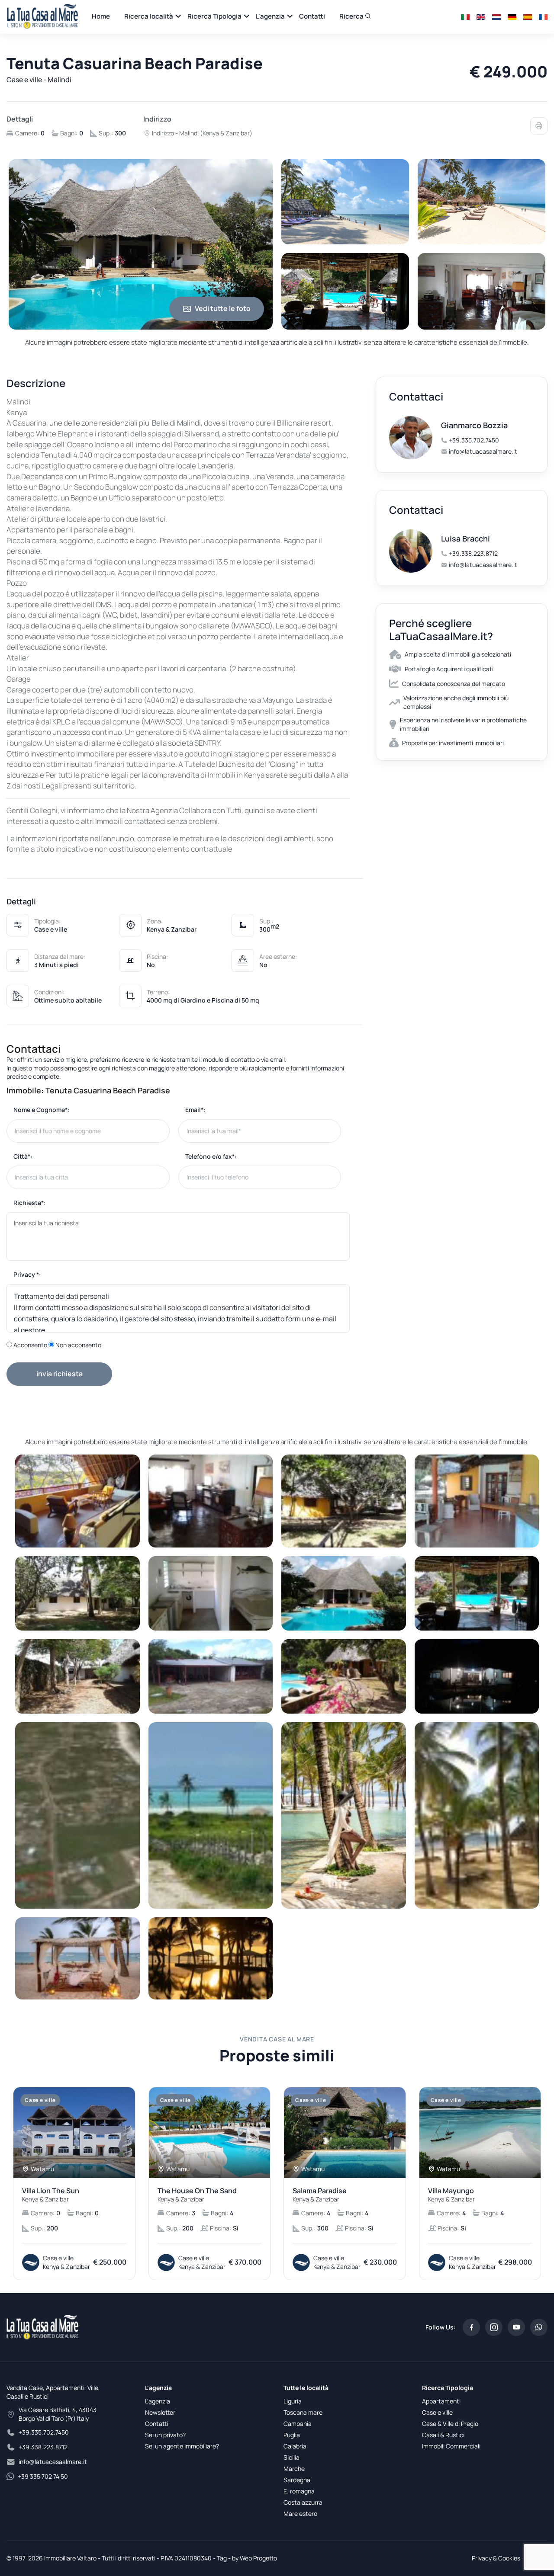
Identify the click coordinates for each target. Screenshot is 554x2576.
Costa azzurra (303, 2502)
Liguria (293, 2401)
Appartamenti (441, 2401)
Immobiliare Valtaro (70, 2558)
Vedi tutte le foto (223, 308)
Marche (294, 2469)
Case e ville (437, 2412)
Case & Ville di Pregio (450, 2424)
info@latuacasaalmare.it (483, 451)
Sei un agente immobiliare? (182, 2446)
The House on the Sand (197, 2195)
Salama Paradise (320, 2195)
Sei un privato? (165, 2435)
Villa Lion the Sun (51, 2195)
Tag (222, 2558)
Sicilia (291, 2457)
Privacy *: (27, 1274)
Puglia (292, 2435)
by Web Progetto (254, 2558)
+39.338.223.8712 (473, 553)
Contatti (312, 16)
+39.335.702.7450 (474, 440)
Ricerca (352, 16)
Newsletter (160, 2412)
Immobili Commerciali (451, 2446)
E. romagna (299, 2491)
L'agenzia (270, 16)
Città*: (23, 1156)
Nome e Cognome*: (42, 1110)
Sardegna (297, 2480)
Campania (298, 2424)
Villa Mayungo (451, 2195)
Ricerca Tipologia (214, 16)
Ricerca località (149, 16)
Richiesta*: (30, 1203)
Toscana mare (303, 2412)
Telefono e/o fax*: (211, 1156)
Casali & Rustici (443, 2435)
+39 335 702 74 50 (43, 2476)
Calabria (295, 2446)
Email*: (195, 1110)
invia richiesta (60, 1374)
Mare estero (300, 2514)
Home (101, 16)
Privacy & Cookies (496, 2558)
